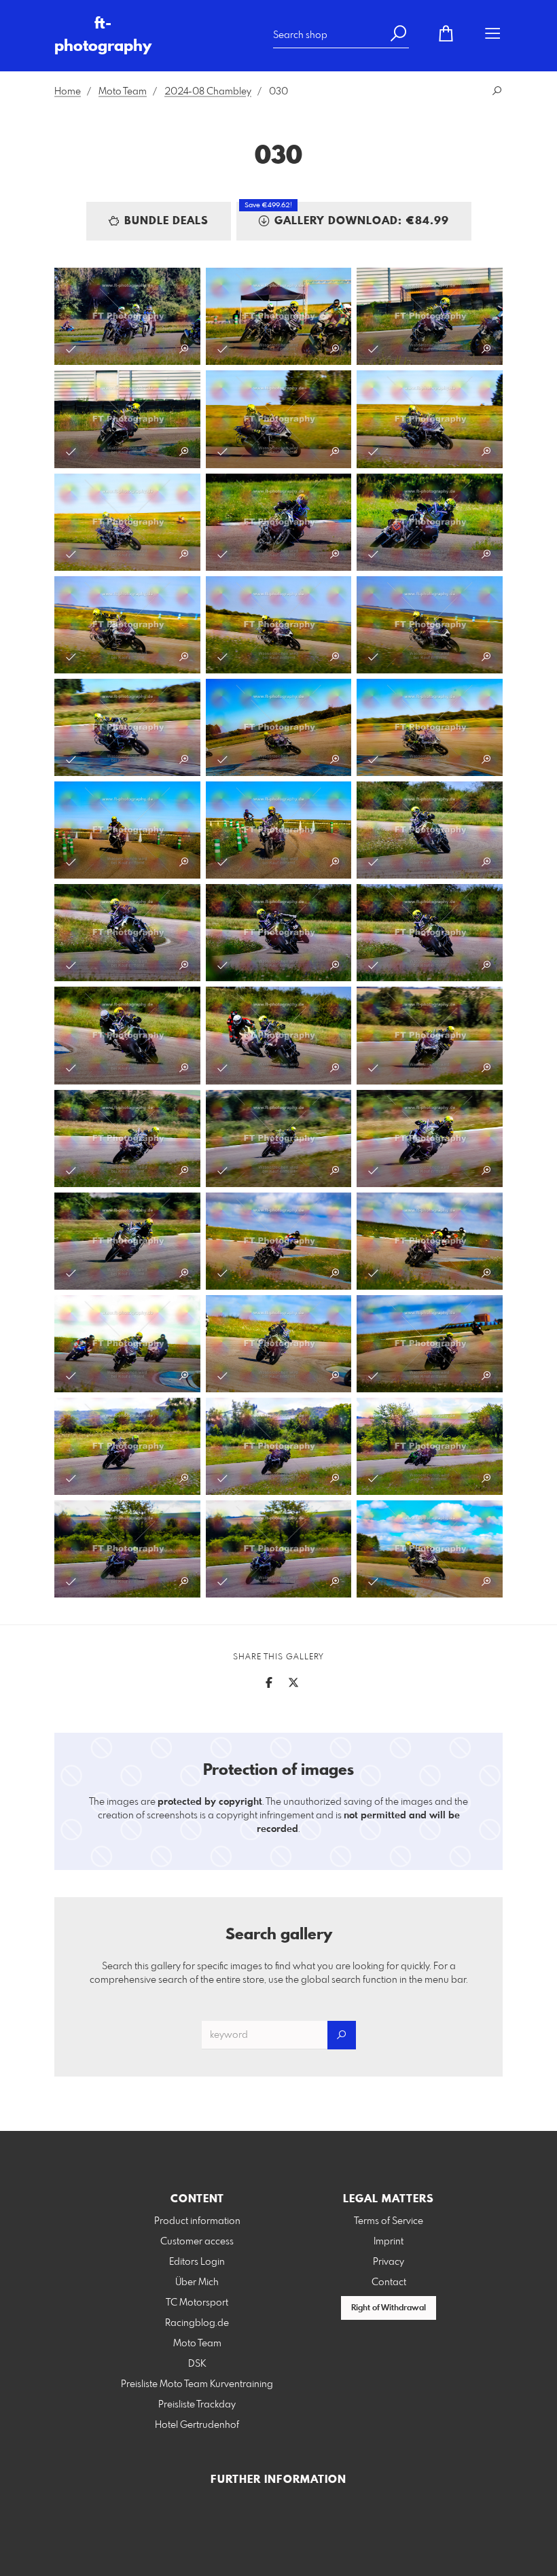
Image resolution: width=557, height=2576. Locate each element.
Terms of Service (389, 2221)
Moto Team (123, 92)
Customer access (197, 2242)
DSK (197, 2364)
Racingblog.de (197, 2323)
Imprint (389, 2242)
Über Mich (197, 2282)
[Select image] (71, 349)
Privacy (389, 2262)
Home (68, 92)
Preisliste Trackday (197, 2405)
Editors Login (197, 2262)
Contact (389, 2282)
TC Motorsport (197, 2303)
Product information (197, 2221)
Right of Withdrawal (389, 2308)
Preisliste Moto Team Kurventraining (197, 2384)
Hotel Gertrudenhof (197, 2425)
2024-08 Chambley (208, 92)
